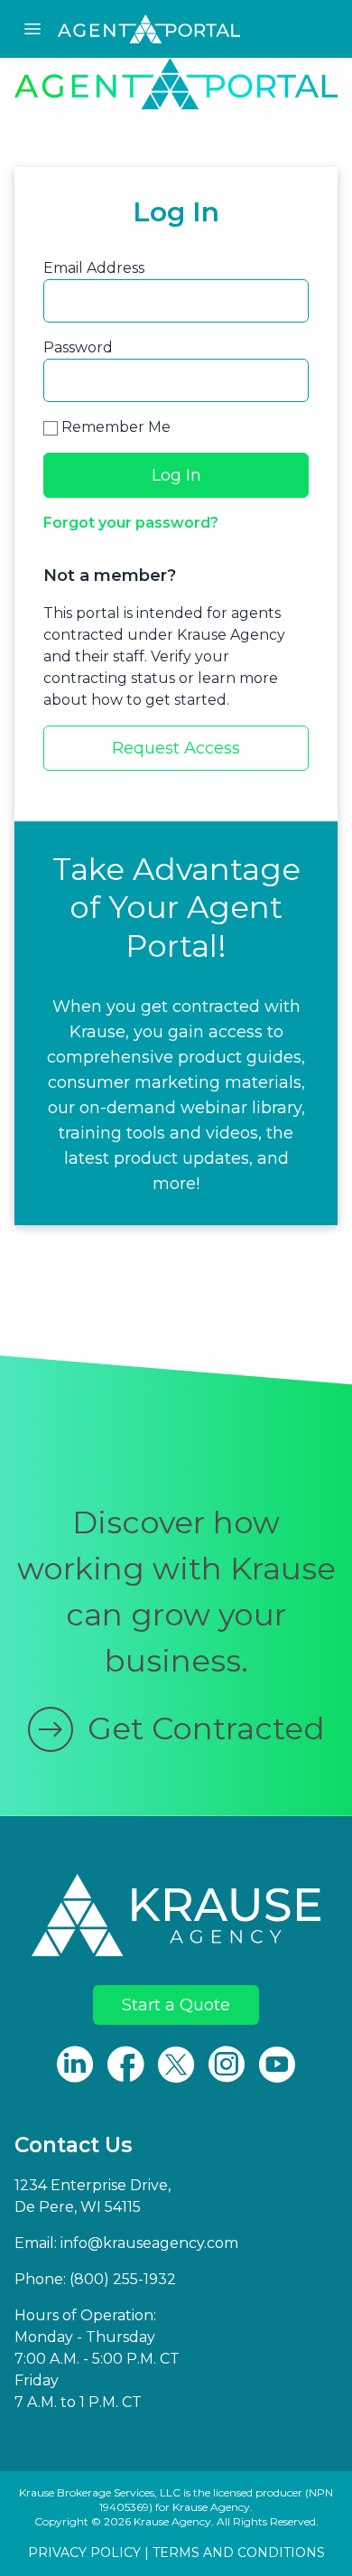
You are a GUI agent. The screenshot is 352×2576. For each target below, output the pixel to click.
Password (78, 347)
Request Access (176, 748)
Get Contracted (206, 1728)
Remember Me (114, 427)
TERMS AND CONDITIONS (239, 2553)
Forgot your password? (131, 523)
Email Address (94, 268)
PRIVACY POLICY (84, 2553)
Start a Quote (176, 2005)
